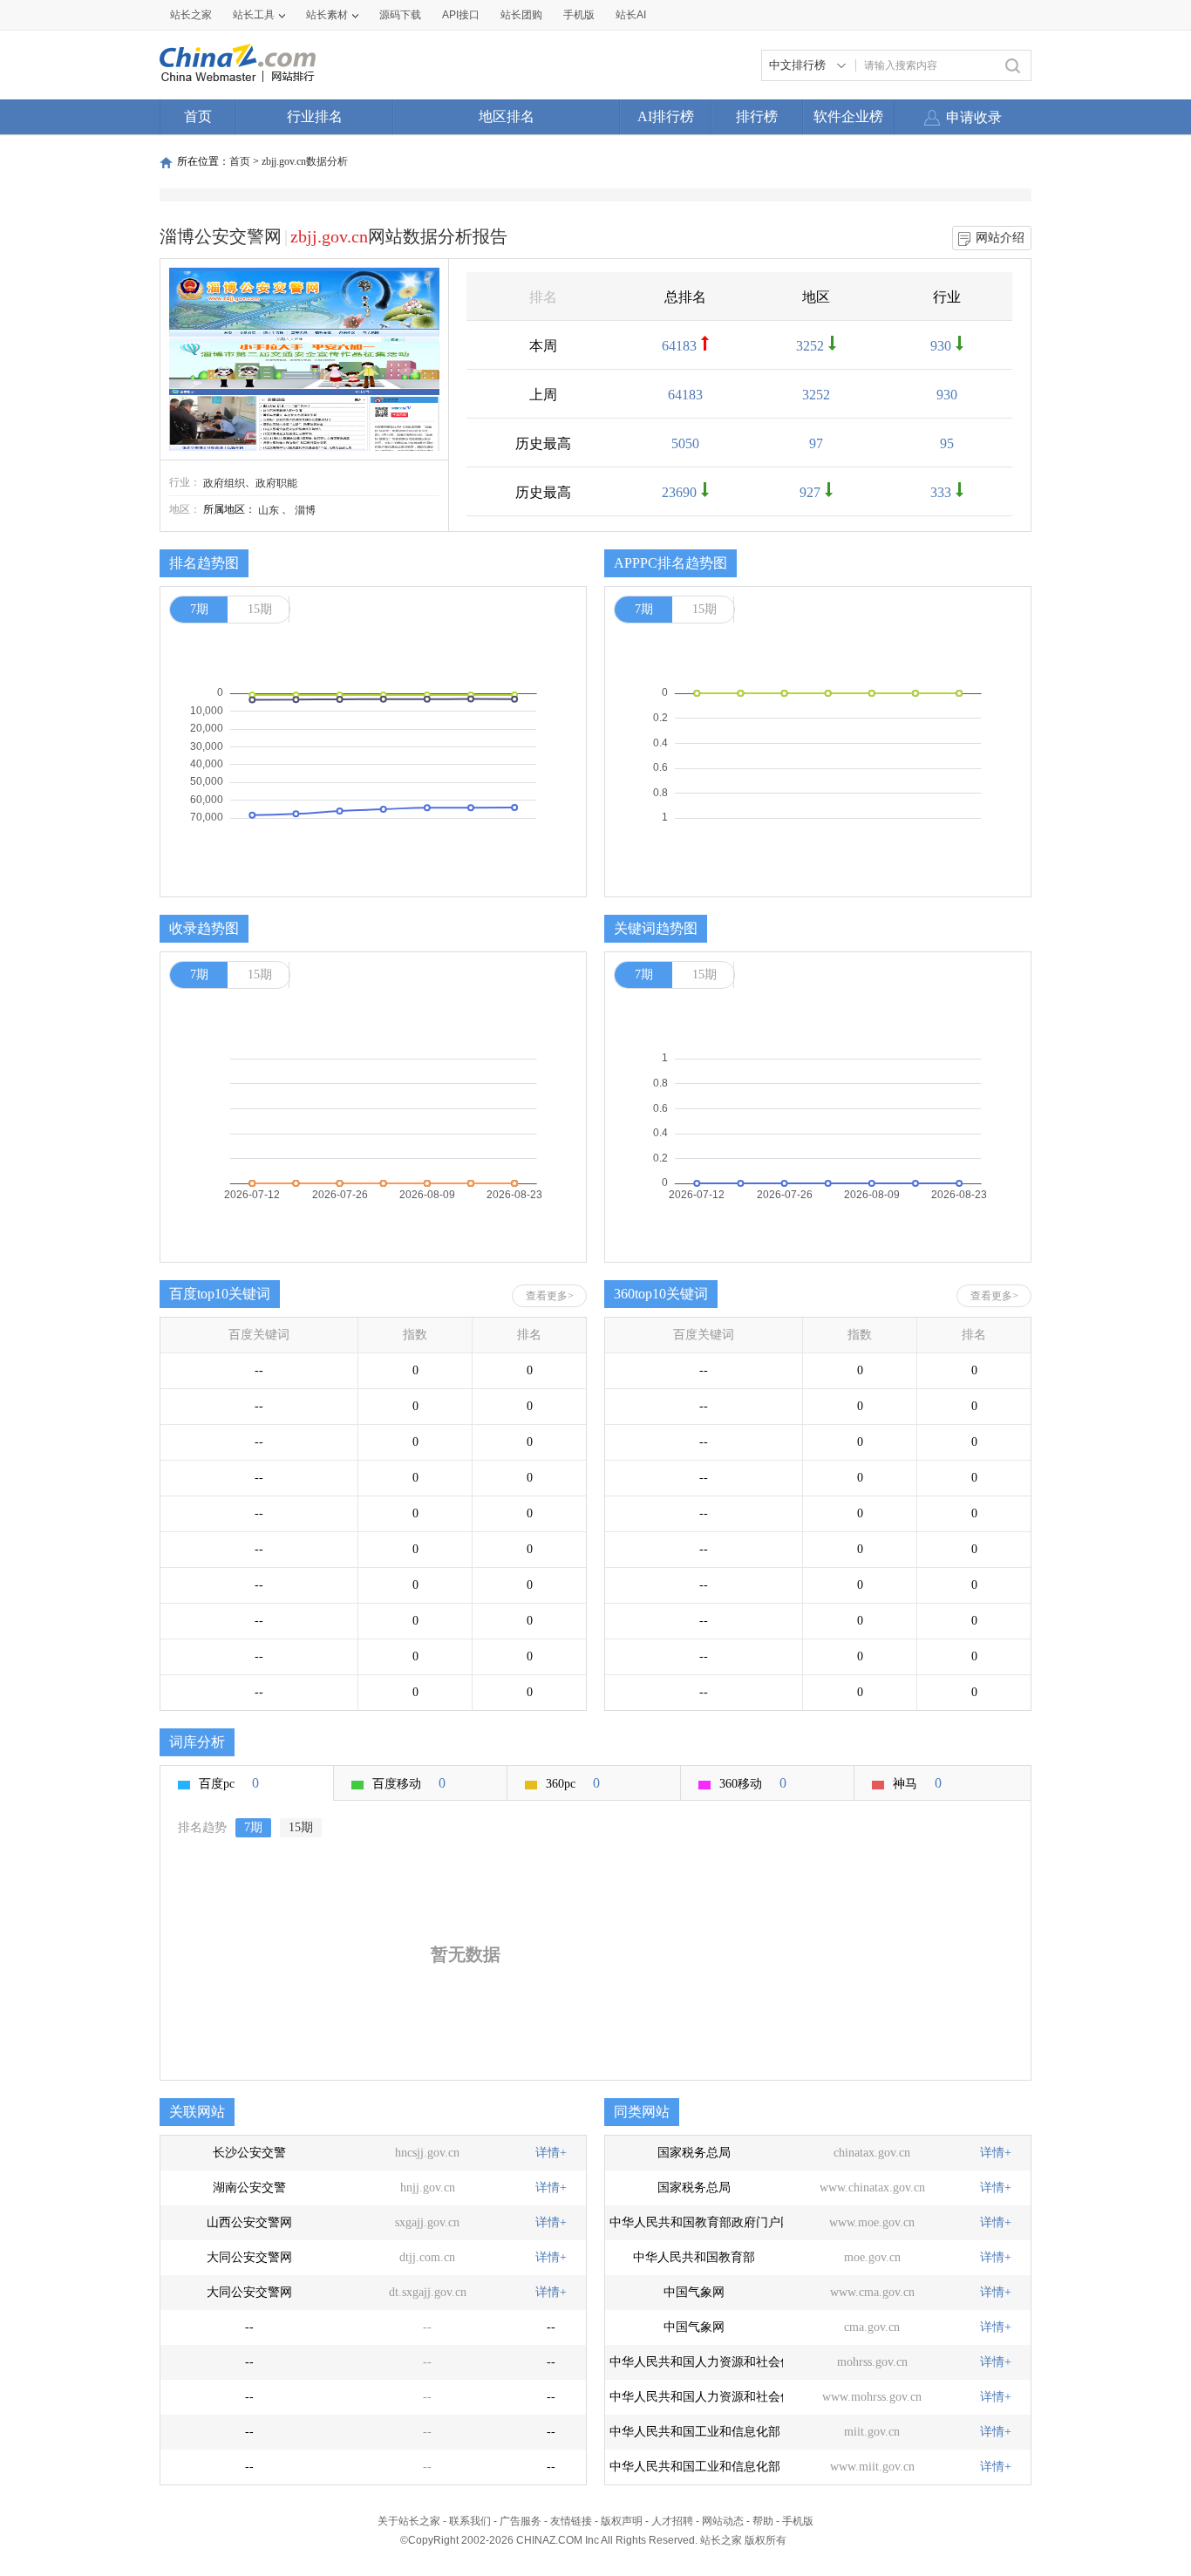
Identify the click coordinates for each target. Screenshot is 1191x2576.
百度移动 (409, 1783)
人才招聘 (672, 2521)
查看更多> (550, 1296)
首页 (198, 116)
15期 (260, 609)
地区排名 (507, 116)
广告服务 (521, 2521)
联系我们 (470, 2521)
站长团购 (521, 15)
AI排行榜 (666, 116)
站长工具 (254, 15)
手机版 (798, 2521)
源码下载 (400, 15)
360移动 (753, 1783)
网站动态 (723, 2521)
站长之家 (191, 15)
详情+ (551, 2153)
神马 (917, 1783)
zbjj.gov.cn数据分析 (305, 161)
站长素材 (327, 15)
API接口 (461, 15)
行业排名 (315, 116)
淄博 (305, 510)
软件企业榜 (848, 116)
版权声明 (622, 2521)
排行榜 (757, 116)
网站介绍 (1000, 238)
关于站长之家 (409, 2521)
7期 (199, 609)
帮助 (763, 2521)
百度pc (229, 1783)
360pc (573, 1783)
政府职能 (276, 483)
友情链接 (571, 2521)
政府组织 (224, 483)
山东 (269, 510)
